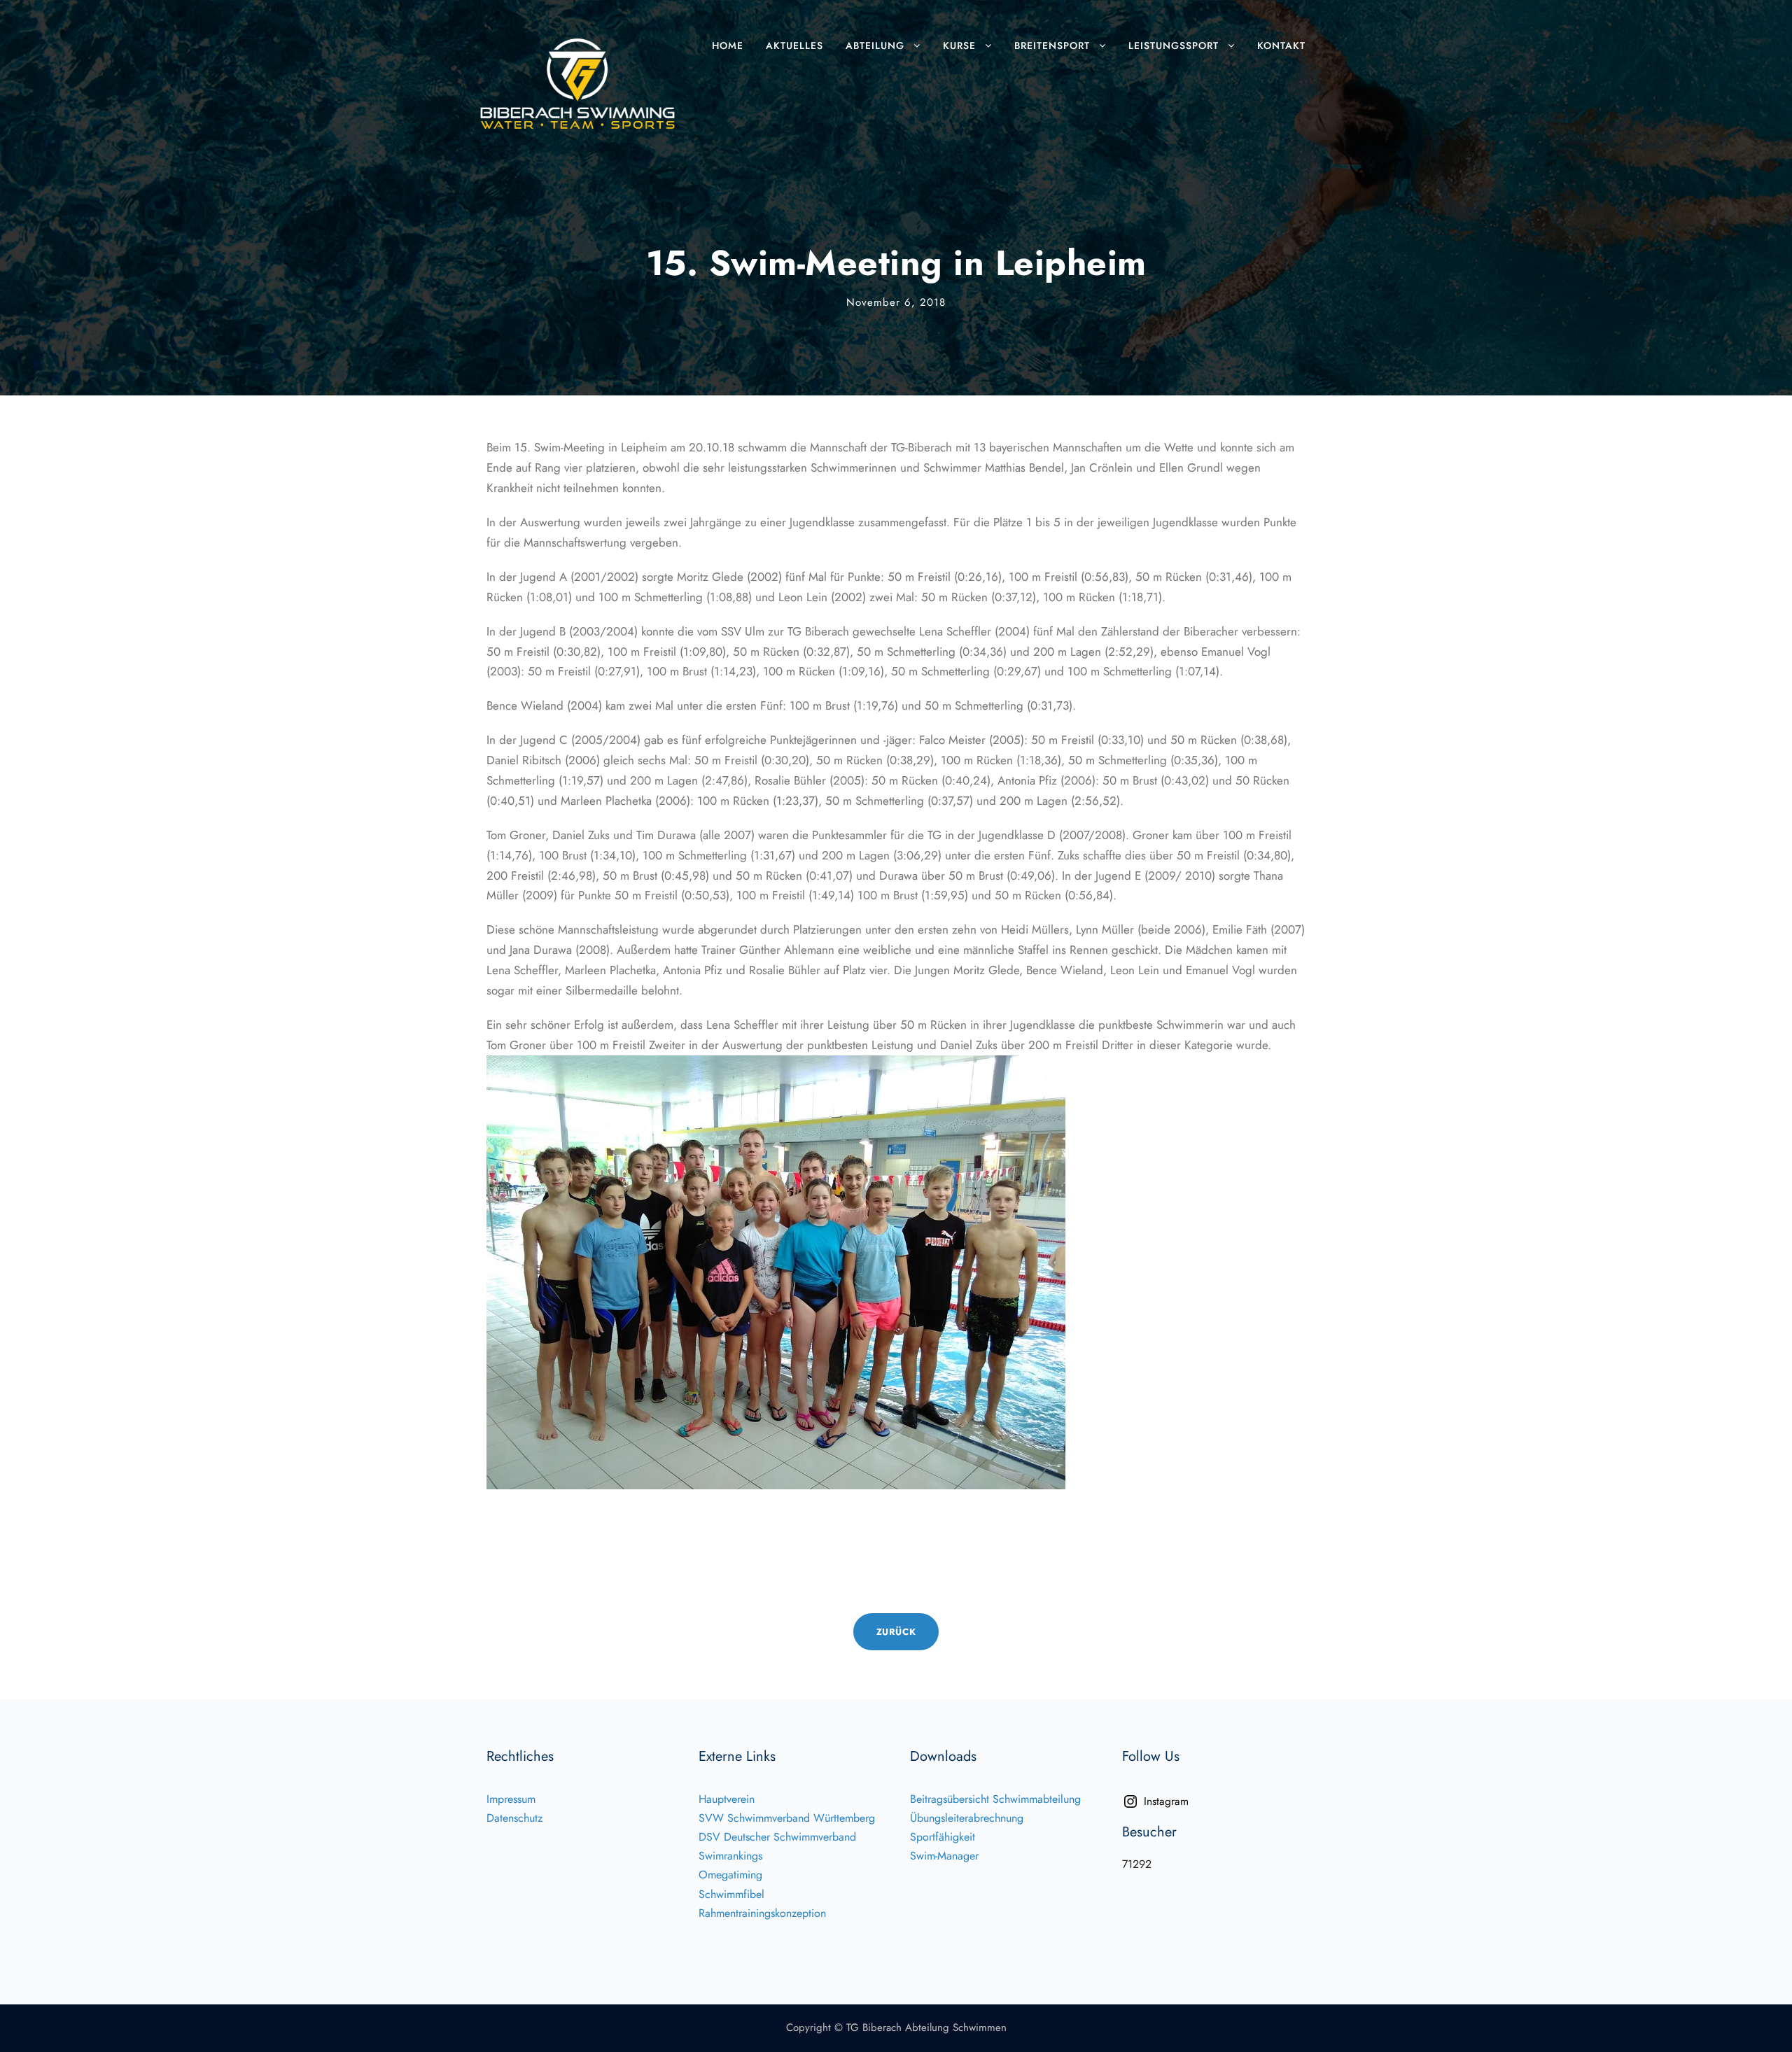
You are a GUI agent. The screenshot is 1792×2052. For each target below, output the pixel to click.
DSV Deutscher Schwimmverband (777, 1837)
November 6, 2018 (896, 302)
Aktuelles (794, 45)
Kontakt (1281, 45)
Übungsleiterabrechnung (967, 1818)
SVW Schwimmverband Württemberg (787, 1818)
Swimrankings (730, 1856)
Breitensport (1052, 45)
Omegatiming (730, 1875)
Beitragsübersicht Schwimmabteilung (995, 1799)
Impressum (511, 1799)
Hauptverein (727, 1799)
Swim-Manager (944, 1856)
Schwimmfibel (731, 1894)
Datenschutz (514, 1818)
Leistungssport (1174, 45)
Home (728, 45)
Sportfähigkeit (943, 1837)
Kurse (959, 45)
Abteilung (875, 45)
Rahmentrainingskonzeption (762, 1913)
